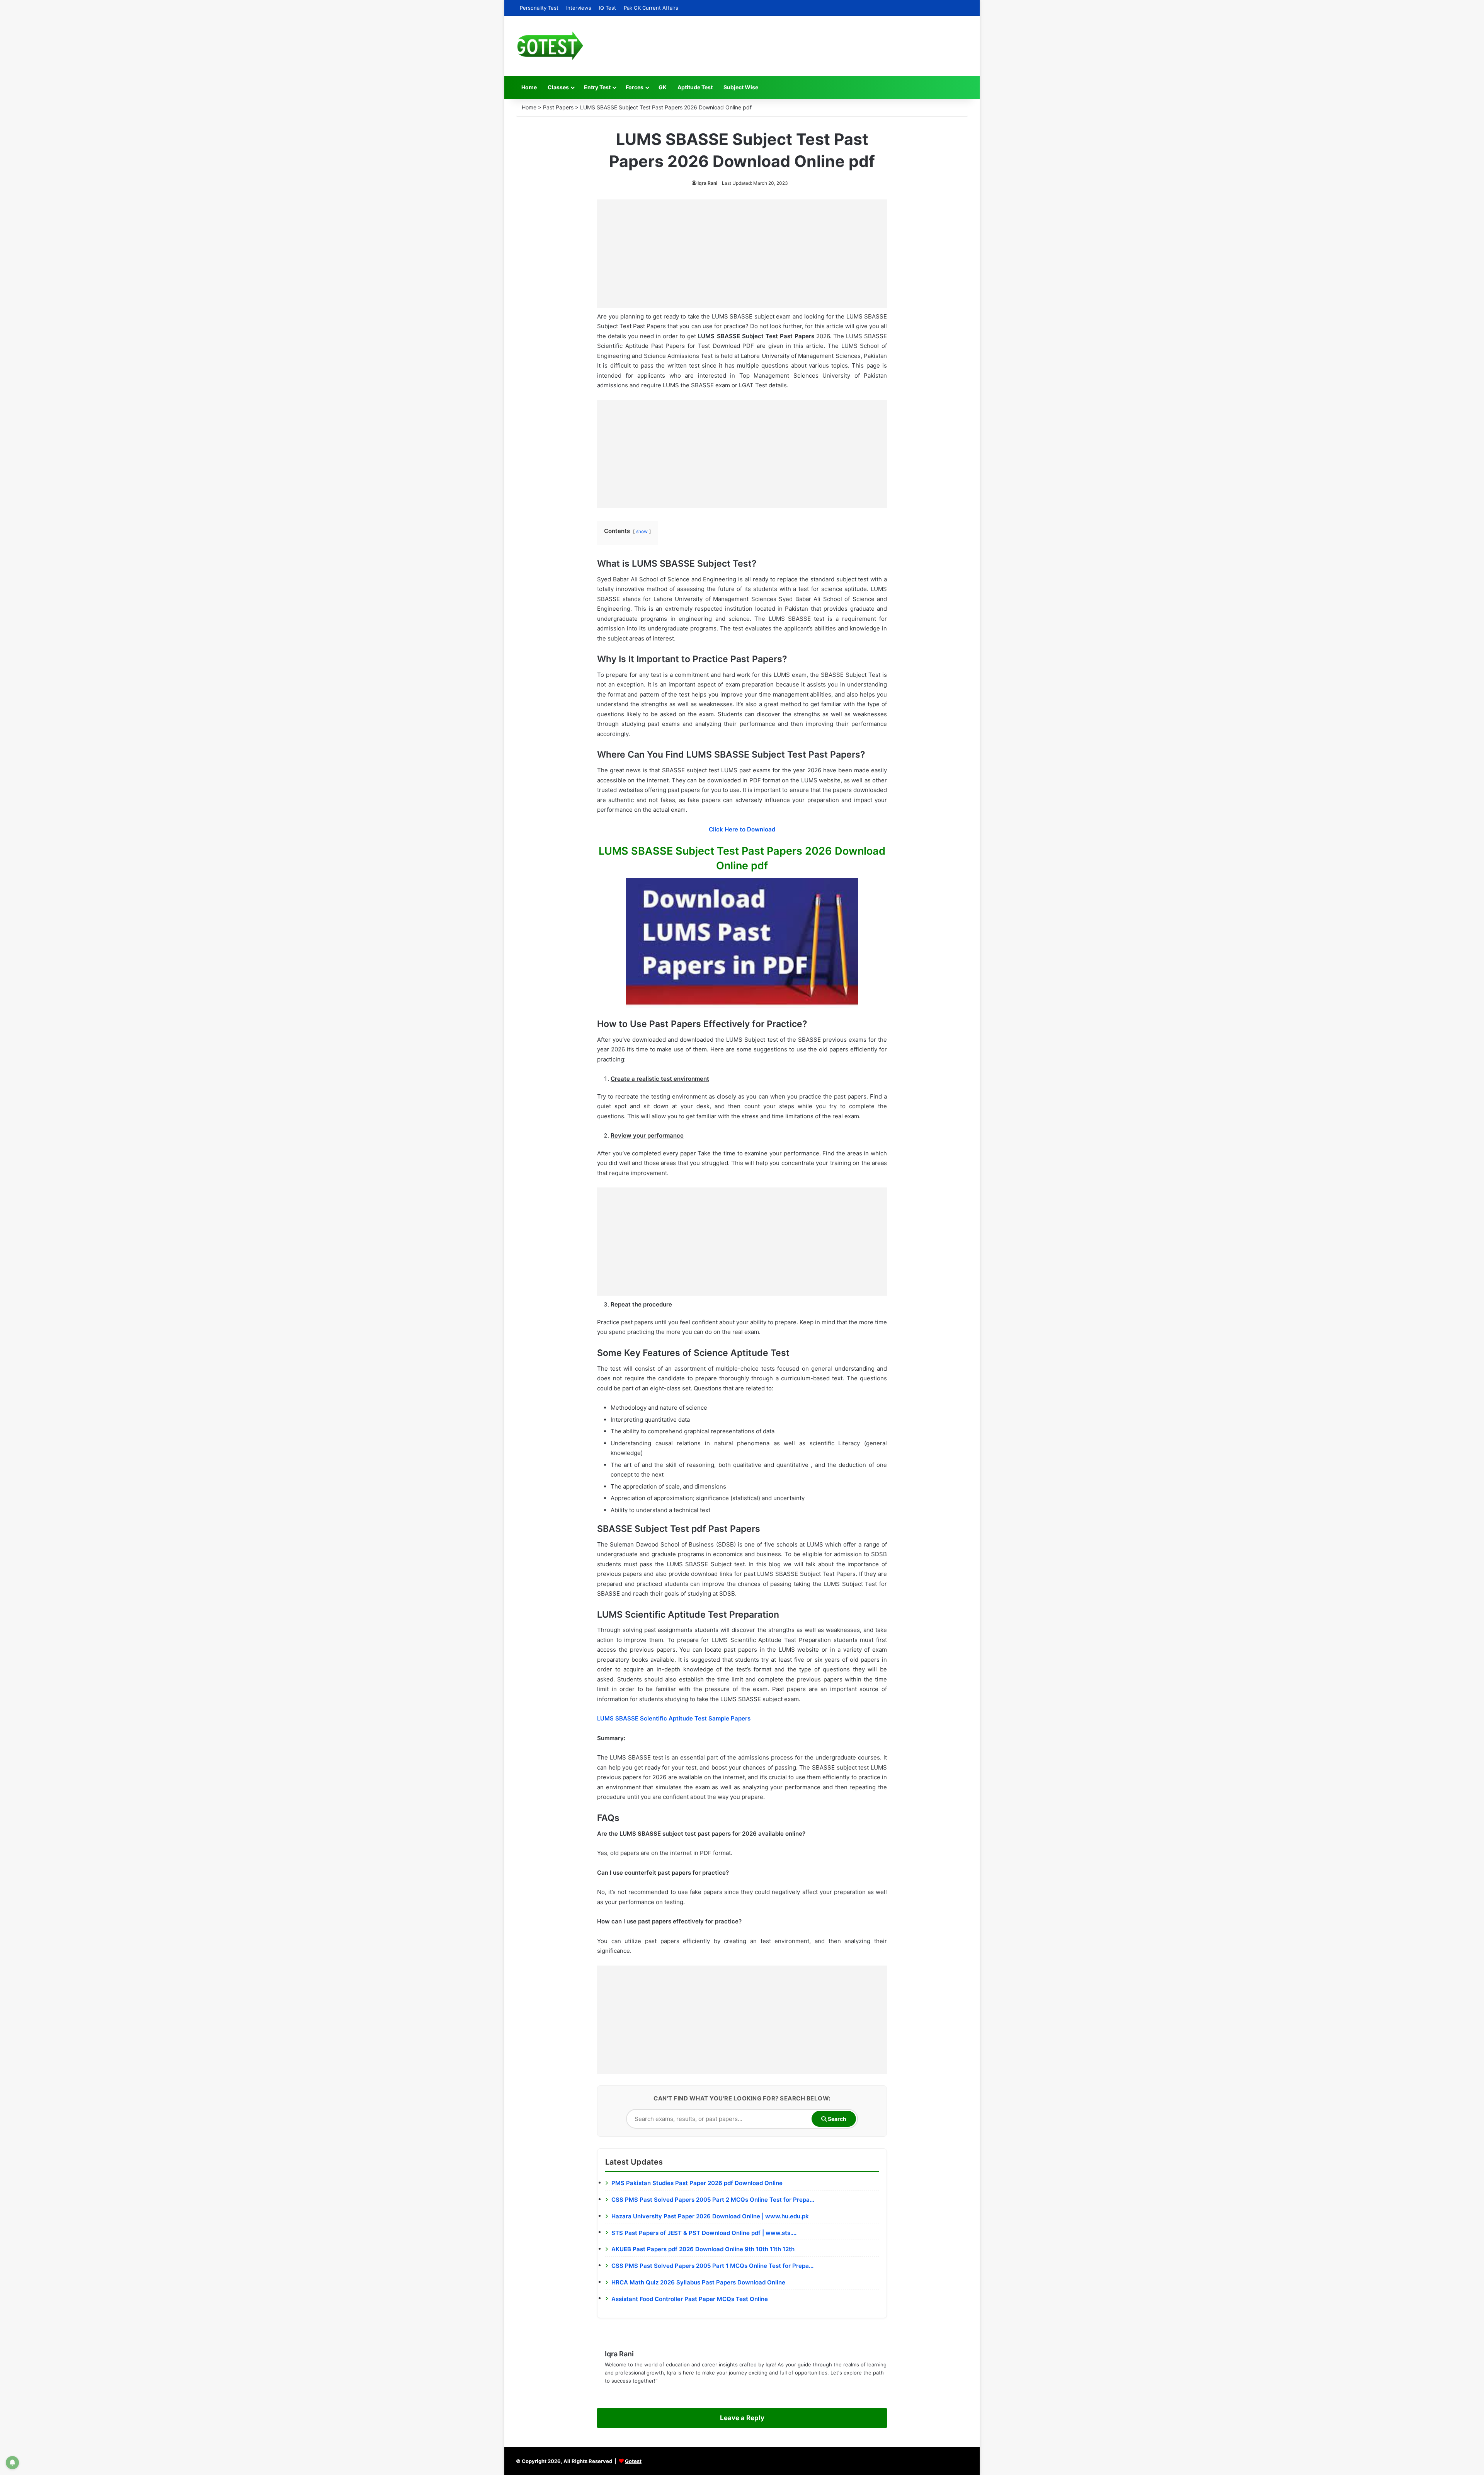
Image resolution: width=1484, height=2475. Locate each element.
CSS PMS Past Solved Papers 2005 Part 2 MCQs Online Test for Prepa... (713, 2200)
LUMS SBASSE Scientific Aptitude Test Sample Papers (674, 1718)
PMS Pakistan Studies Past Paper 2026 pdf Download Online (697, 2183)
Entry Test (597, 87)
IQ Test (608, 8)
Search (836, 2119)
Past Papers (558, 107)
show (642, 531)
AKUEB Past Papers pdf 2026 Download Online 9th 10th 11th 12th (703, 2249)
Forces (635, 87)
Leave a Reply (742, 2418)
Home (529, 87)
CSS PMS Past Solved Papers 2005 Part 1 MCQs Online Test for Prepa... (712, 2266)
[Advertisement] (742, 254)
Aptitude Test (695, 87)
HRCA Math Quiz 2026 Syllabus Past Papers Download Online (698, 2282)
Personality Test (539, 8)
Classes (558, 87)
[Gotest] (550, 46)
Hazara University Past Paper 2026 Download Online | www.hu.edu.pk (710, 2216)
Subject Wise (741, 87)
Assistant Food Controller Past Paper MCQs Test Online (690, 2299)
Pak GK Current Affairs (651, 8)
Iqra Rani (707, 183)
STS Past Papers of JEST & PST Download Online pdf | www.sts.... (704, 2233)
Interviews (579, 8)
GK (663, 87)
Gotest (633, 2461)
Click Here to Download (742, 829)
